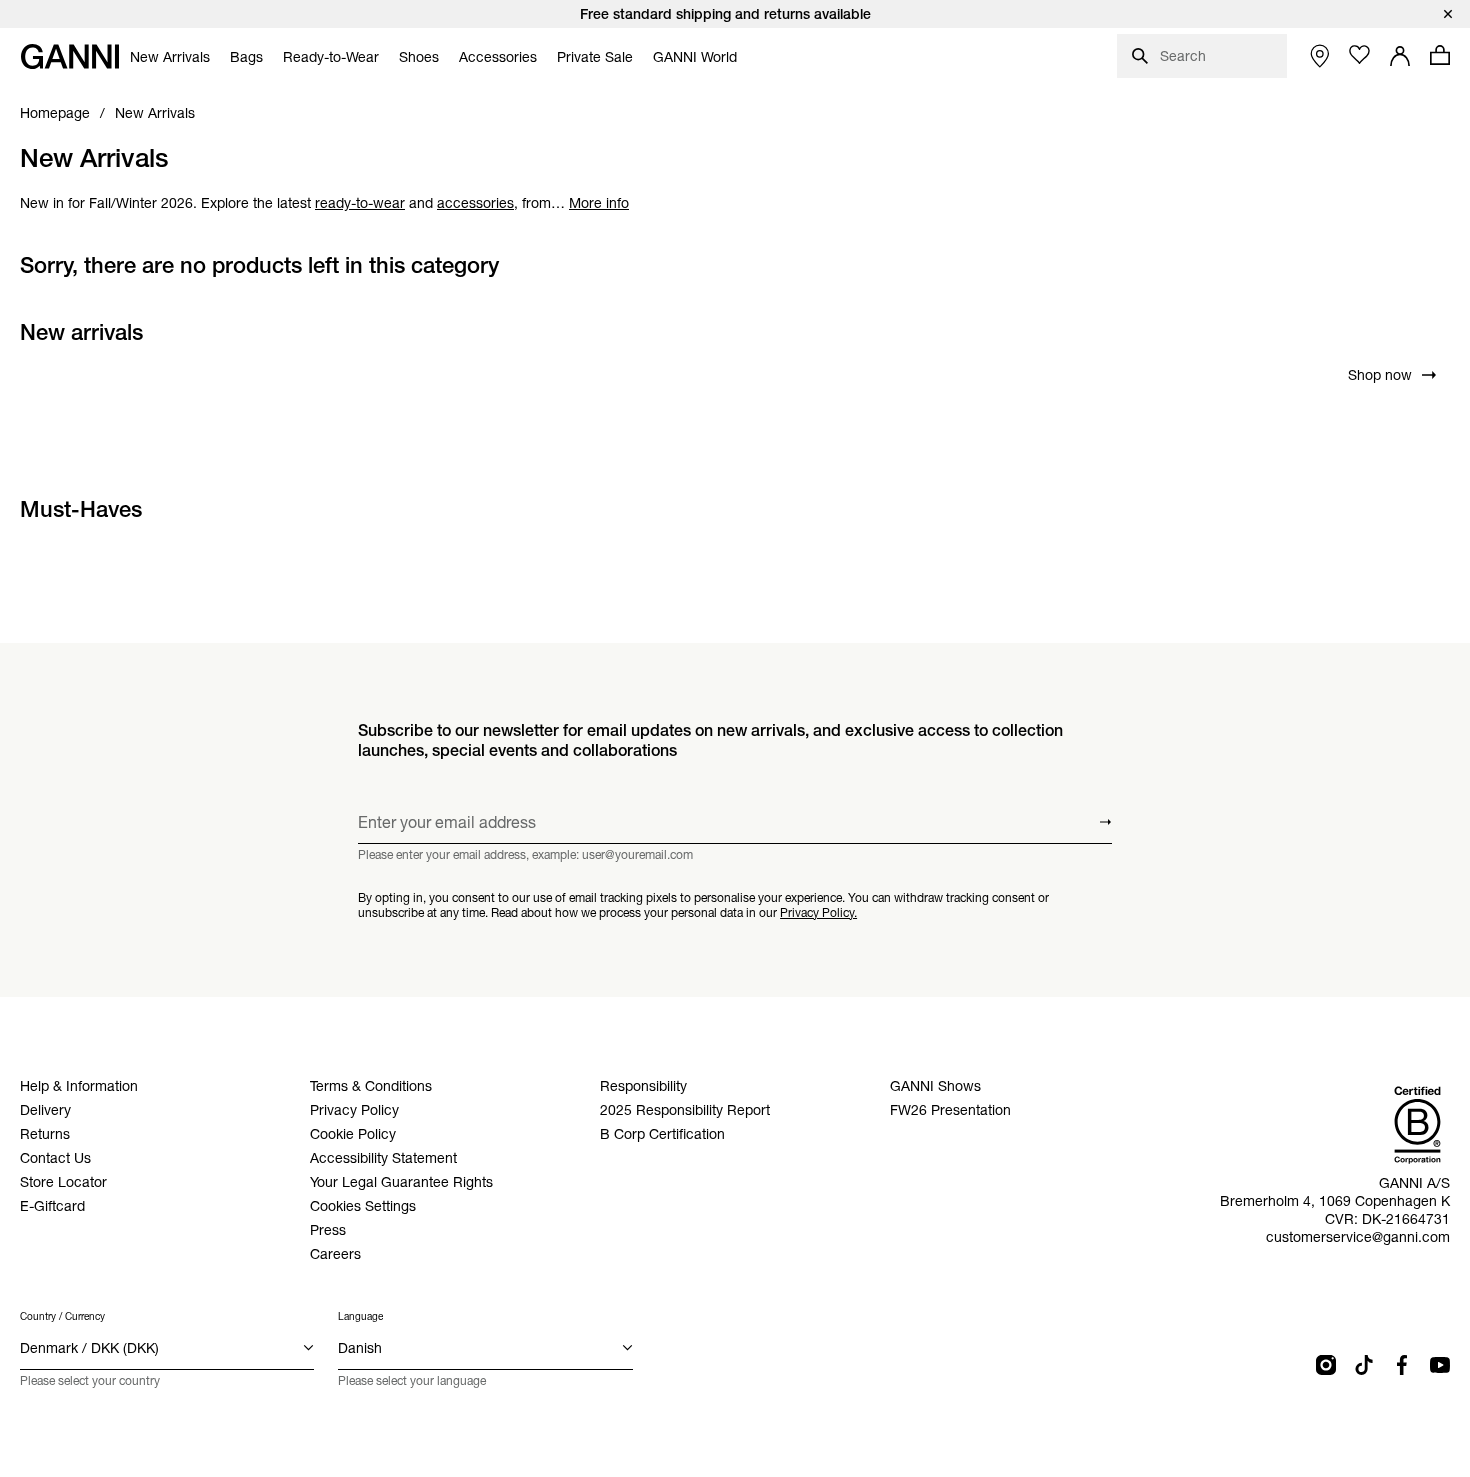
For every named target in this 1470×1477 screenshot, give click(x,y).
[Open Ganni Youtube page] (1440, 1365)
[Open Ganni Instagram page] (1326, 1365)
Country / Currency (62, 1316)
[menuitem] (170, 57)
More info (599, 203)
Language (360, 1316)
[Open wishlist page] (1360, 55)
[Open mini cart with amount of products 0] (1440, 55)
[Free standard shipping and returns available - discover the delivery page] (735, 14)
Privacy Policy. (818, 912)
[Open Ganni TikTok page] (1364, 1365)
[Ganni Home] (70, 56)
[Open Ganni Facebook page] (1402, 1365)
